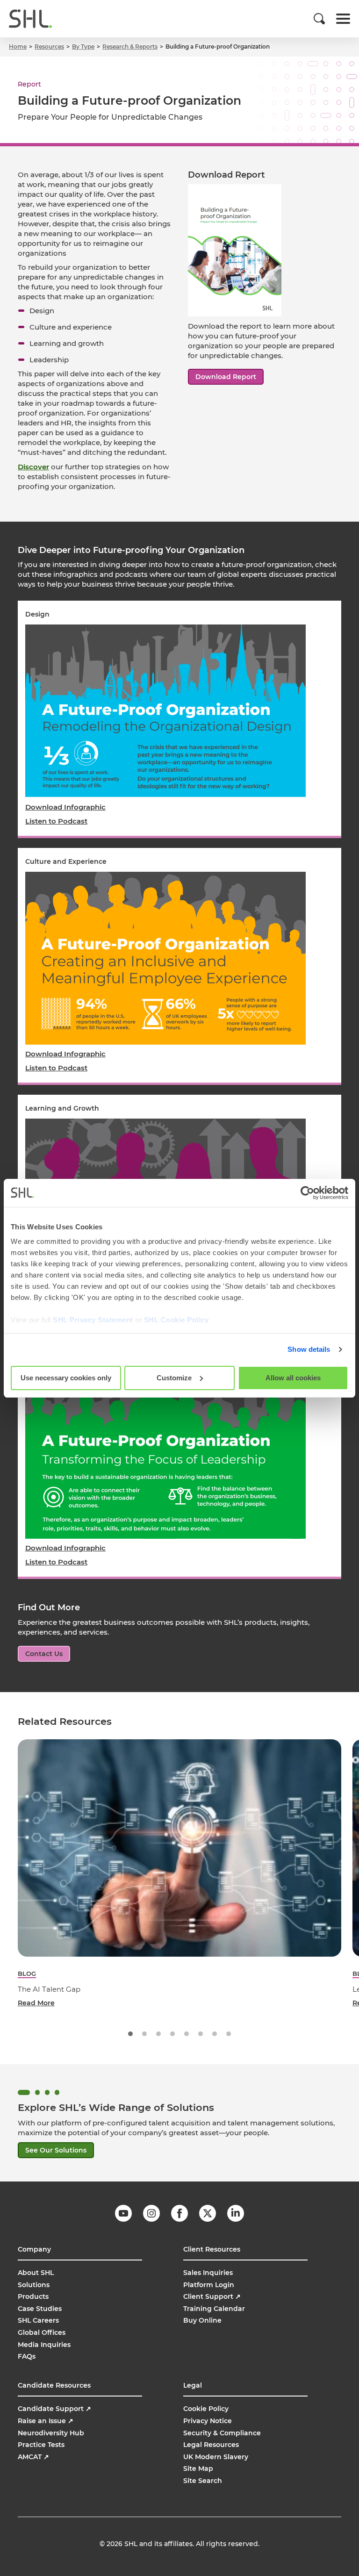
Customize (174, 1378)
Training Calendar (214, 2309)
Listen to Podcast (56, 821)
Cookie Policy (206, 2409)
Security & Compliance (222, 2433)
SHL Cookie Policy (176, 1320)
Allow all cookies (293, 1378)
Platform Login (209, 2285)
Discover (33, 467)
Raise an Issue (46, 2421)
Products (33, 2296)
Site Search (203, 2481)
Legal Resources (211, 2445)
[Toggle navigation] (343, 19)
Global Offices (42, 2332)
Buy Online (202, 2320)
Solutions (34, 2285)
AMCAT (33, 2457)
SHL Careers (38, 2320)
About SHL (36, 2273)
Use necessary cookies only (66, 1378)
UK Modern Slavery (216, 2457)
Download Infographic (65, 807)
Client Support (212, 2296)
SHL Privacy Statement (93, 1320)
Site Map (198, 2468)
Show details (309, 1349)
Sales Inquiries (208, 2273)
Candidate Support (54, 2409)
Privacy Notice (208, 2421)
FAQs (27, 2356)
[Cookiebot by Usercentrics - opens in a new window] (307, 1193)
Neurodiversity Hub (51, 2433)
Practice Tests (41, 2445)
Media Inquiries (44, 2345)
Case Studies (40, 2309)
